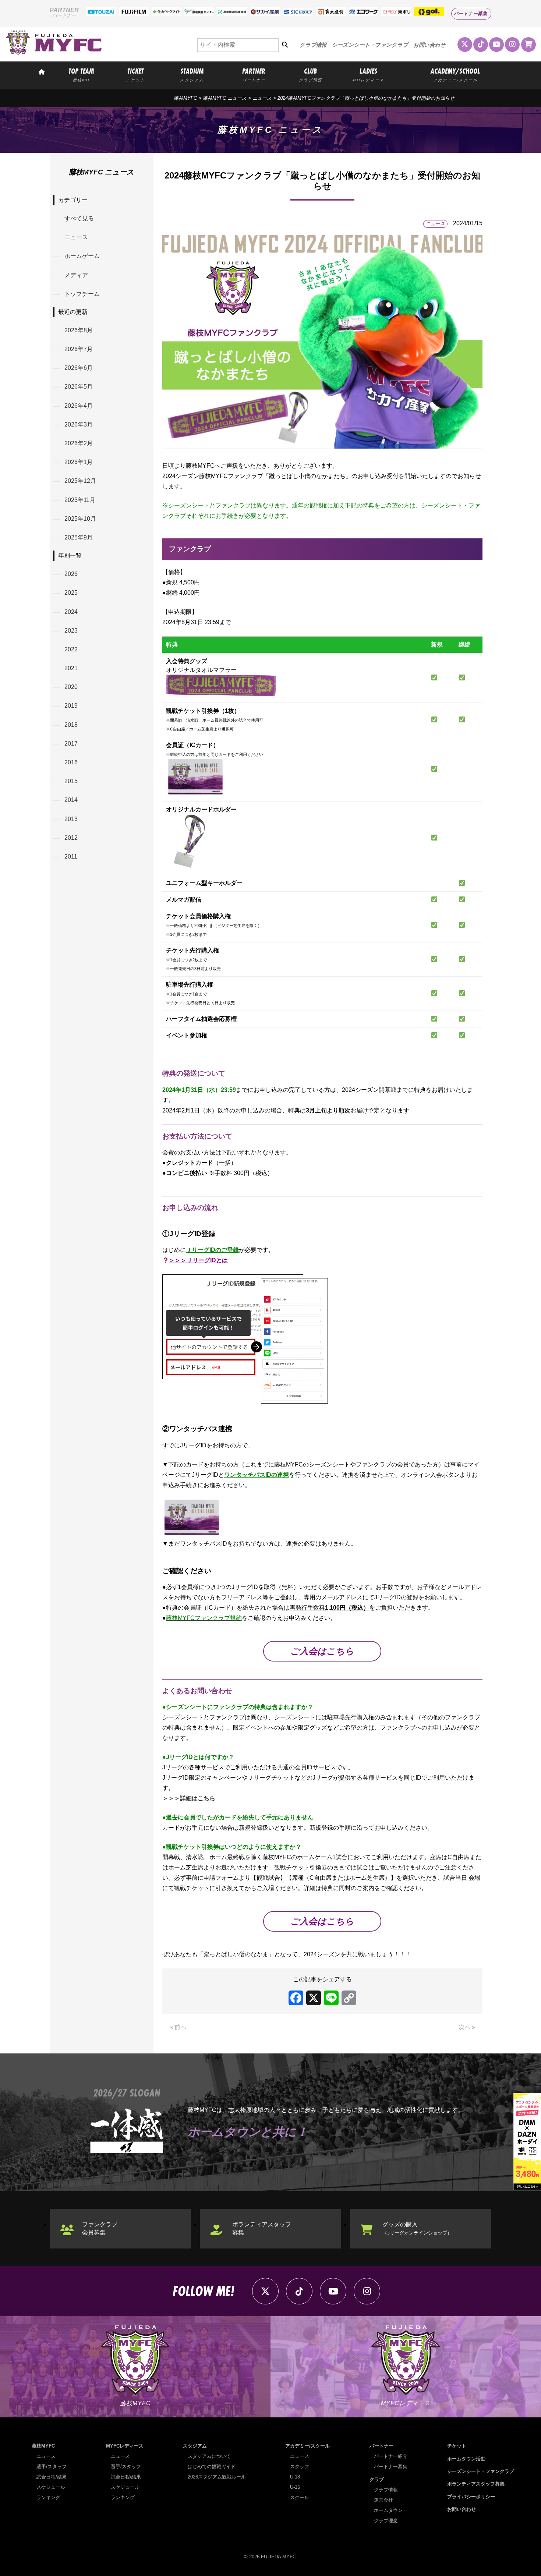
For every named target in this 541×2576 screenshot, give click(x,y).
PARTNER (254, 74)
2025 (71, 593)
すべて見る (79, 218)
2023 (71, 631)
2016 (71, 762)
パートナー (381, 2446)
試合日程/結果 (52, 2477)
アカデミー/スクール (307, 2446)
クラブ (377, 2479)
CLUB (310, 74)
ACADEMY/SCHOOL (455, 74)
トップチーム (82, 294)
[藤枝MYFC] (54, 53)
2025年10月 (80, 519)
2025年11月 (80, 500)
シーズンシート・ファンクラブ (370, 45)
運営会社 (383, 2500)
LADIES (368, 74)
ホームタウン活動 (466, 2459)
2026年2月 (79, 443)
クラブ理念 (386, 2521)
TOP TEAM (81, 74)
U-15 (295, 2487)
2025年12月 (80, 481)
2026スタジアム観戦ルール (217, 2477)
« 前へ (178, 2027)
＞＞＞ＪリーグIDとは (198, 1260)
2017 (71, 744)
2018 (71, 725)
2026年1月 (79, 462)
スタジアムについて (209, 2456)
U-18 (295, 2477)
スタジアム (195, 2446)
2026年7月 (79, 349)
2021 (71, 668)
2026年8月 (79, 330)
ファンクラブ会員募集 (100, 2228)
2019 (71, 706)
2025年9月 (79, 537)
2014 (71, 800)
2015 (71, 781)
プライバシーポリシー (471, 2497)
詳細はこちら (198, 1798)
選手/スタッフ (52, 2467)
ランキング (48, 2497)
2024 (71, 612)
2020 (71, 687)
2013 (71, 819)
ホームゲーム (82, 256)
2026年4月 (79, 406)
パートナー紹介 (391, 2456)
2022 (71, 649)
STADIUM (192, 74)
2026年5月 (79, 387)
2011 (71, 857)
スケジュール (51, 2487)
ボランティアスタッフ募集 (262, 2228)
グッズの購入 (417, 2228)
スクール (300, 2497)
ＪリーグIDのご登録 (212, 1250)
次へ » (467, 2027)
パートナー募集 (471, 13)
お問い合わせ (429, 45)
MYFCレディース (125, 2446)
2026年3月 (79, 424)
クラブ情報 (313, 45)
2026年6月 (79, 368)
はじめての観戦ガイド (212, 2467)
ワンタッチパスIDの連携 (257, 1475)
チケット (457, 2446)
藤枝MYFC (185, 98)
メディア (76, 275)
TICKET (135, 74)
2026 (71, 574)
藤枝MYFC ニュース (225, 98)
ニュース (262, 98)
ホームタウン (388, 2510)
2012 (71, 838)
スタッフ (300, 2467)
